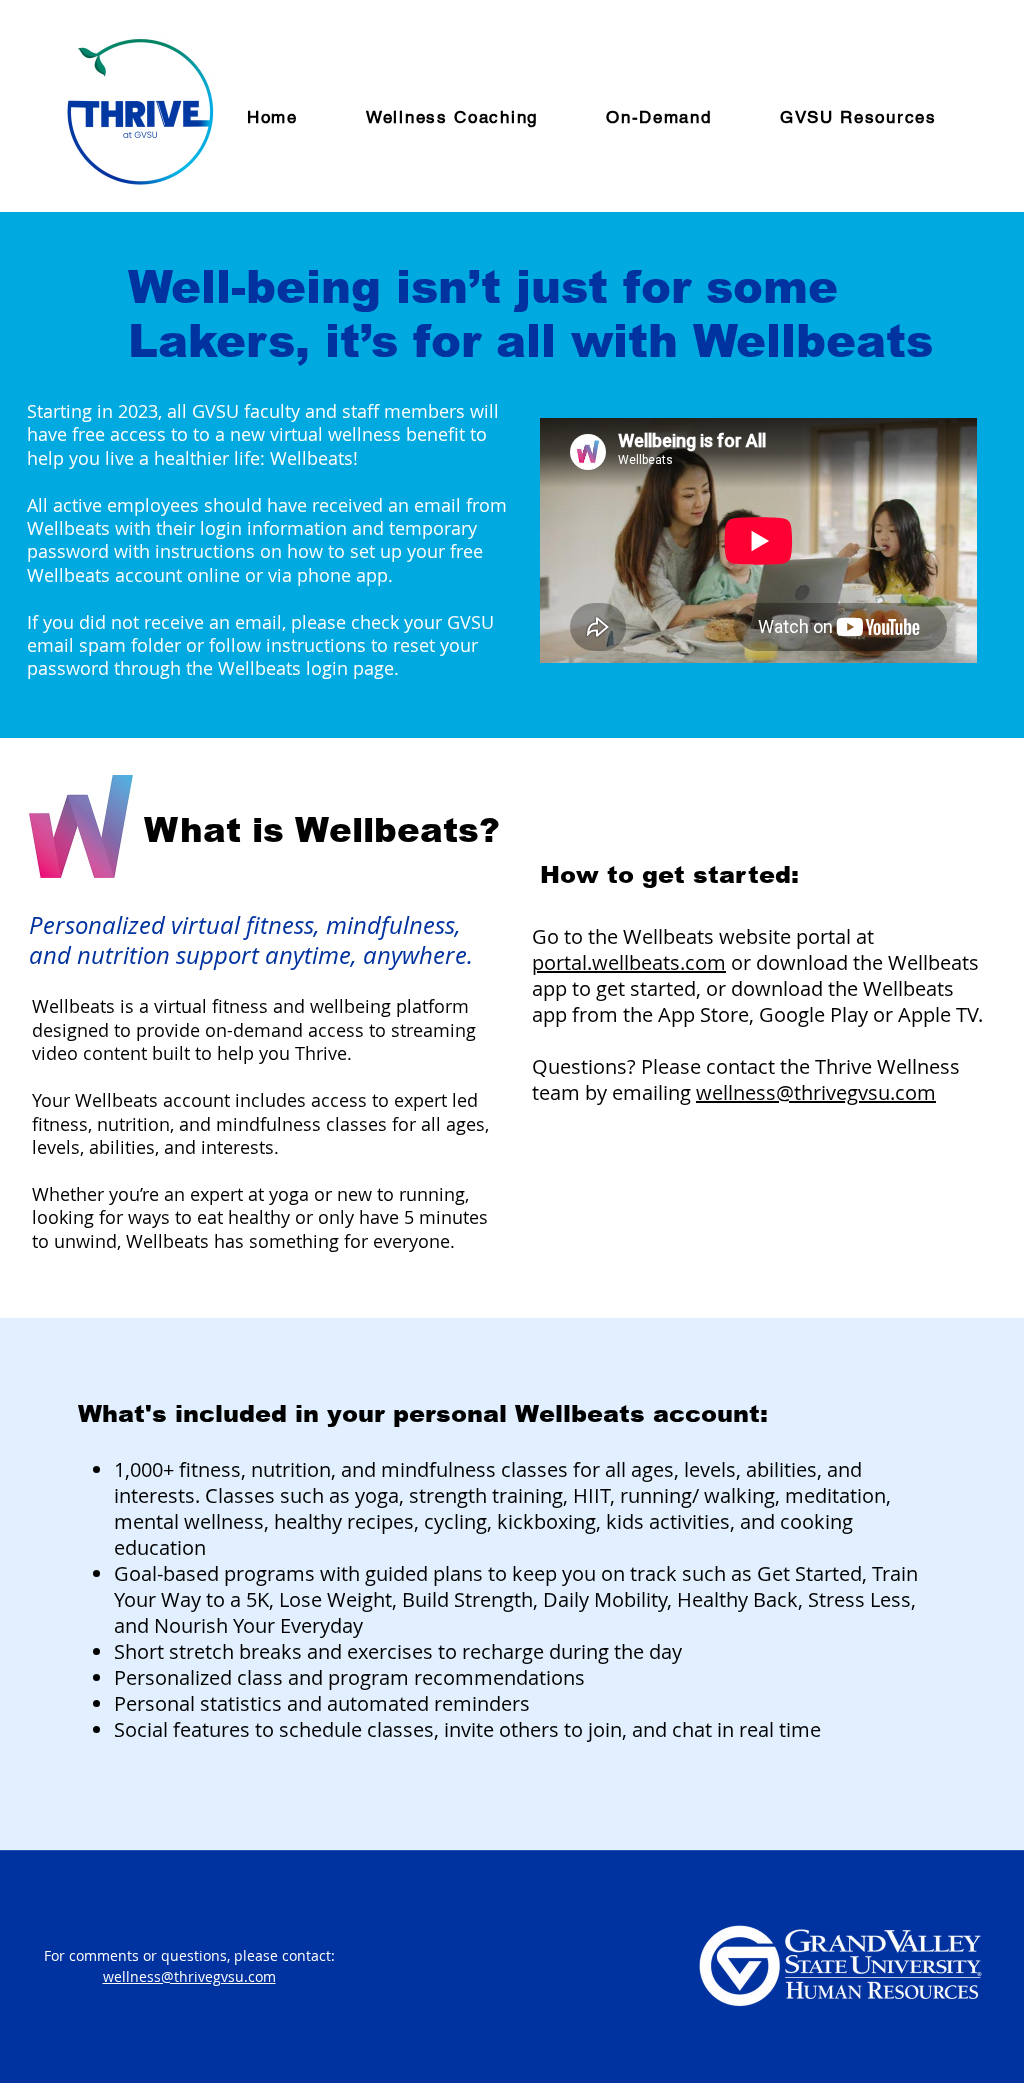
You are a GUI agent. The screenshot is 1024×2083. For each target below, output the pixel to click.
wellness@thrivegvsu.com (816, 1092)
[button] (680, 118)
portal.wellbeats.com (629, 962)
